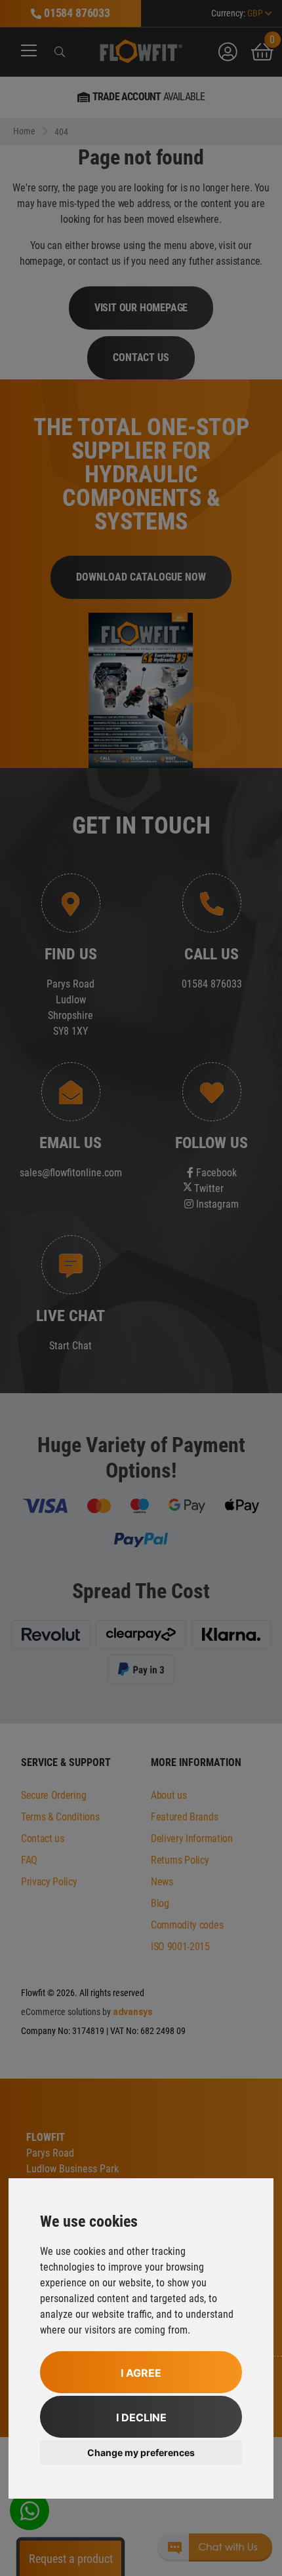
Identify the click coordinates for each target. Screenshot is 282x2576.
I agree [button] (141, 2373)
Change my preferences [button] (141, 2452)
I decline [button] (141, 2417)
